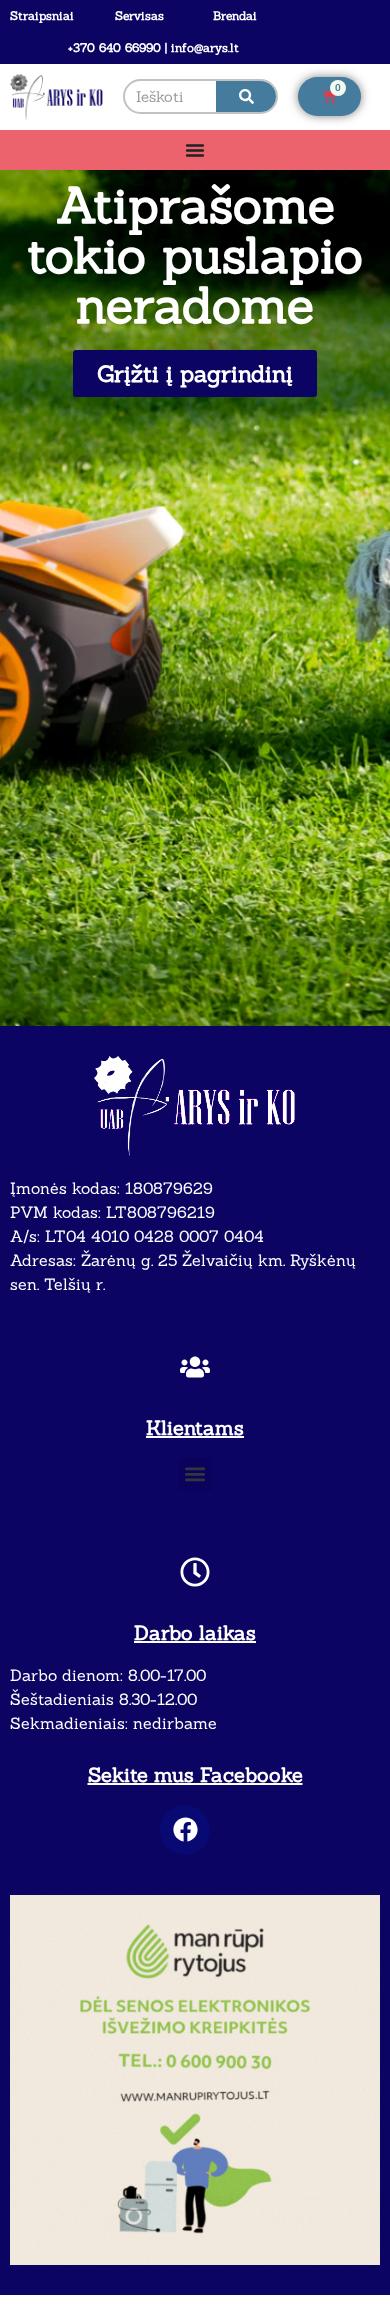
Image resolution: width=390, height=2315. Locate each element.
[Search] (246, 96)
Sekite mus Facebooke (195, 1774)
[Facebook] (185, 1830)
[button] (195, 1474)
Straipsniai (42, 15)
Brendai (235, 15)
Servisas (139, 15)
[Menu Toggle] (195, 150)
